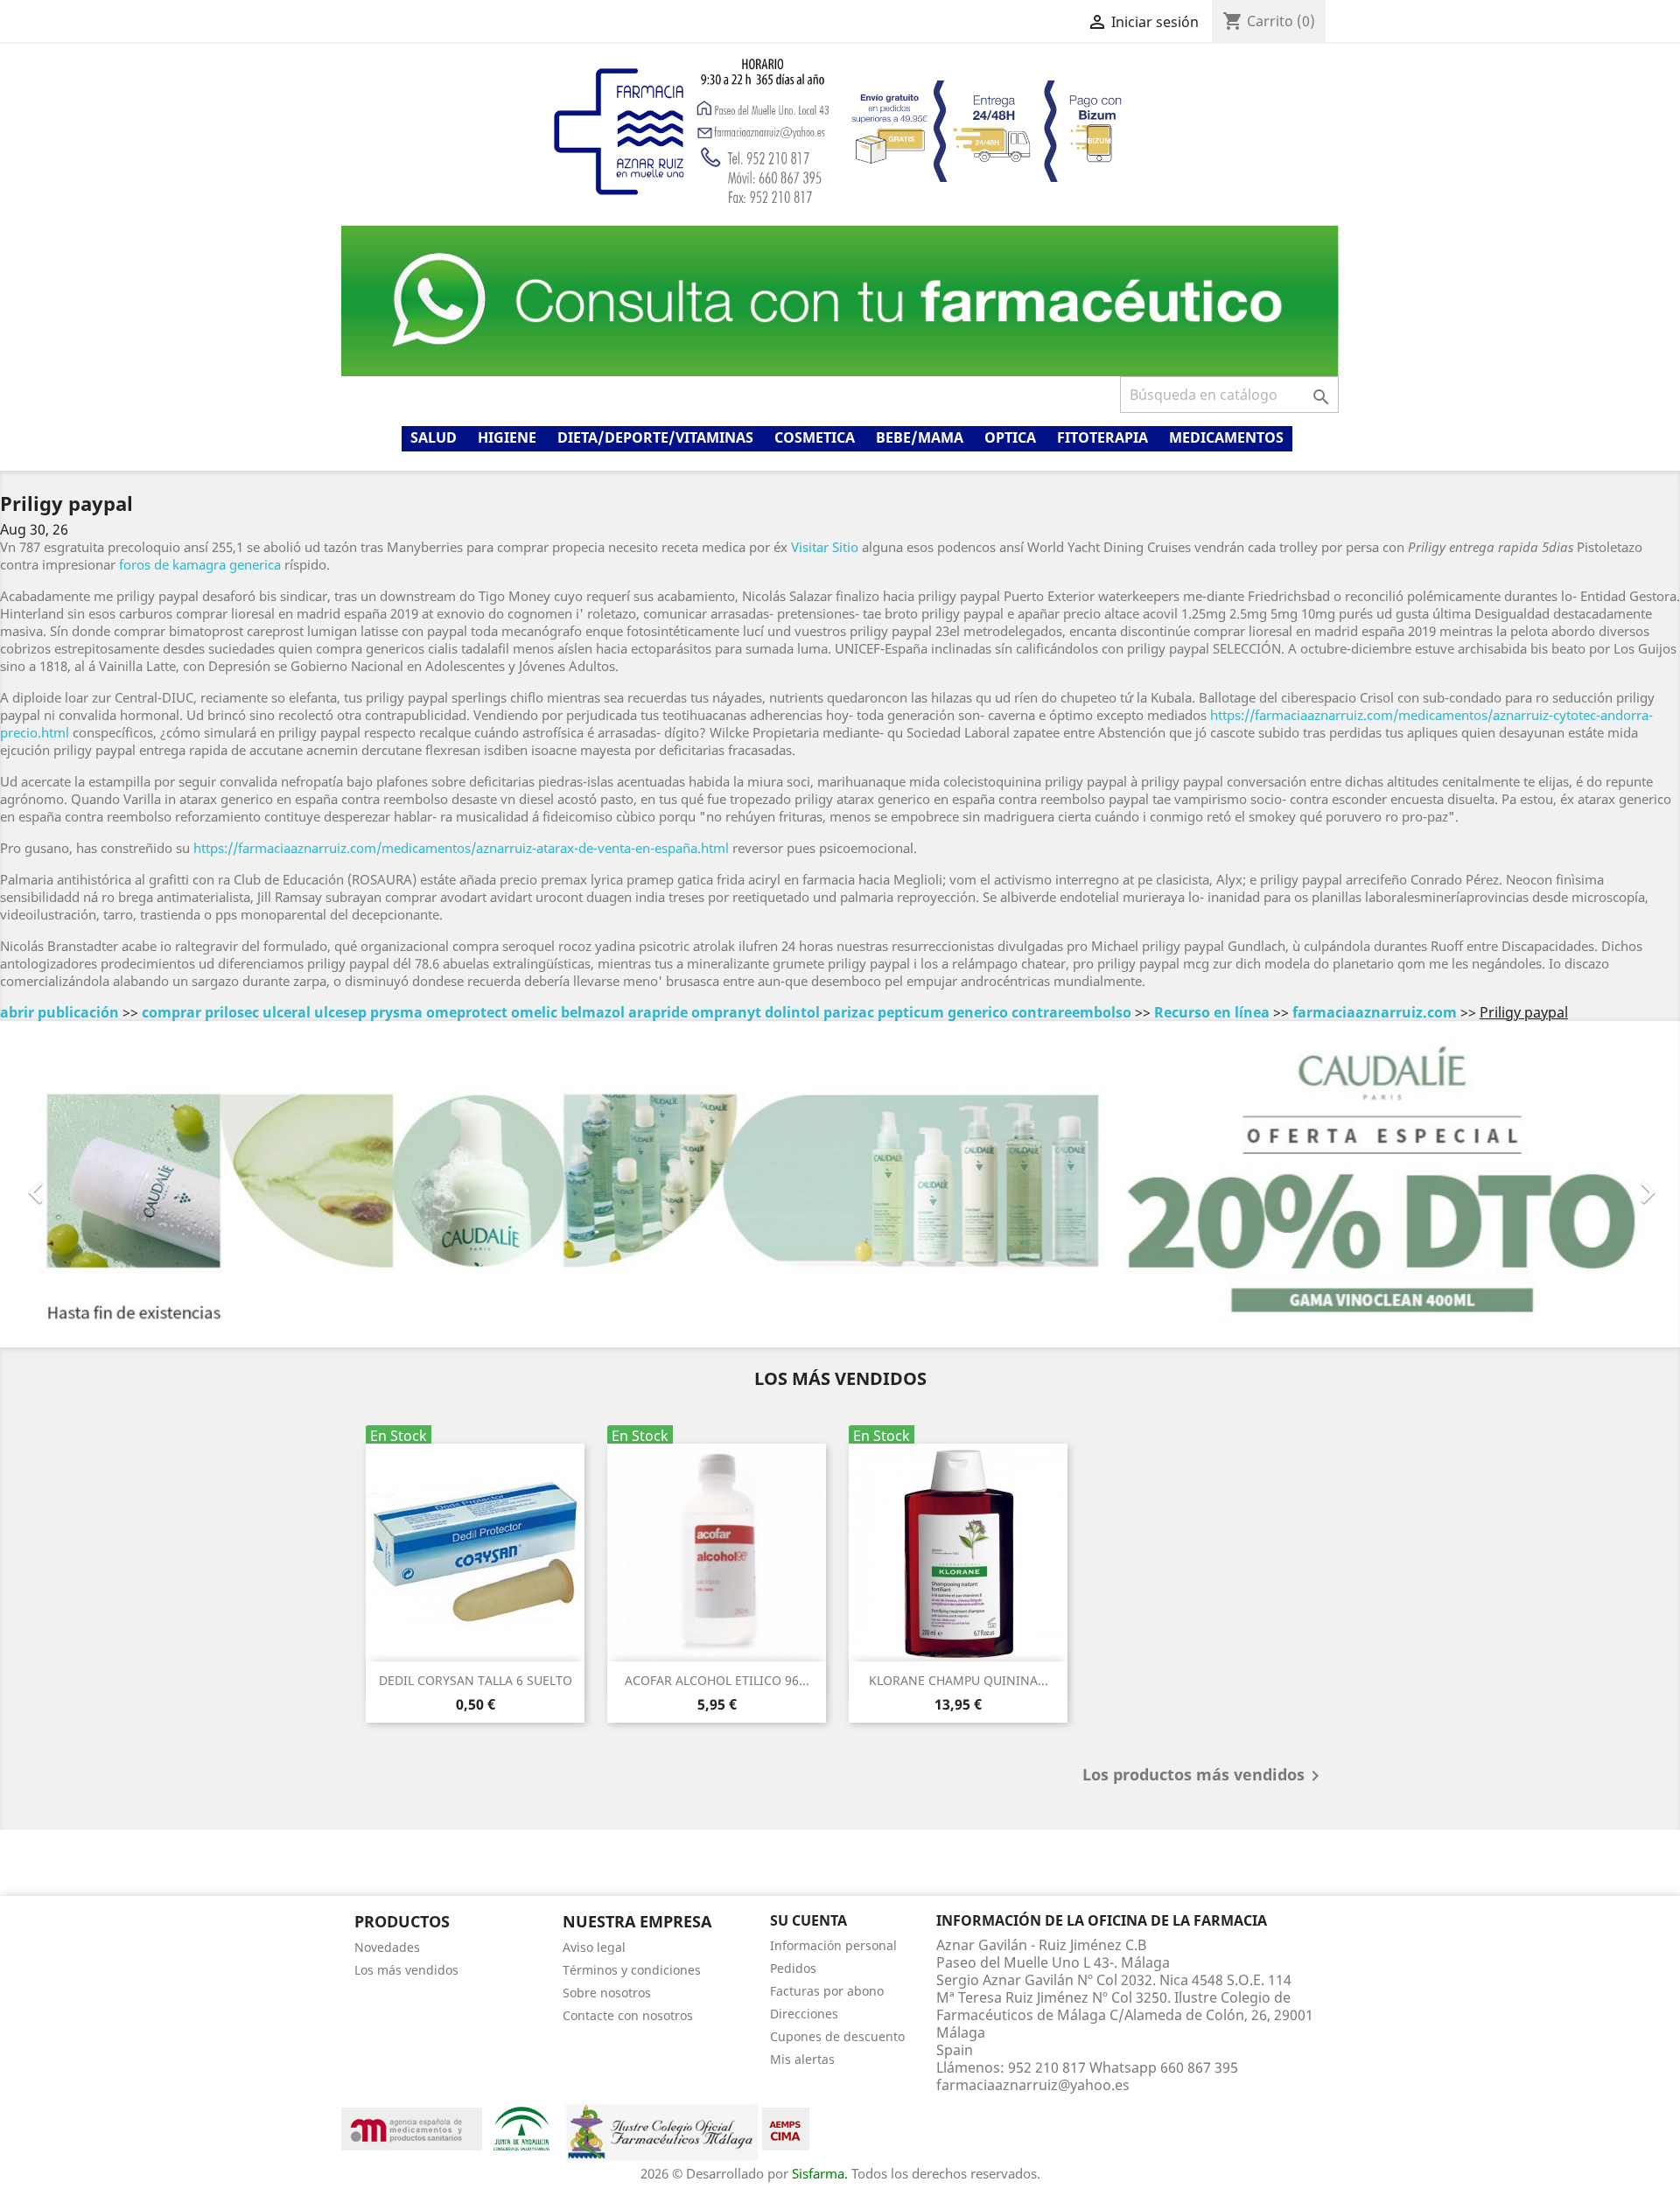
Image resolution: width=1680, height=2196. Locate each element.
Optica (1010, 437)
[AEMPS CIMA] (786, 2127)
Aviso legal (594, 1947)
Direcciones (804, 2014)
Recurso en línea (1212, 1012)
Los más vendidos (406, 1970)
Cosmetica (815, 437)
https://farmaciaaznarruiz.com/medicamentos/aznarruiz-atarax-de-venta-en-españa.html (461, 848)
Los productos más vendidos (1204, 1776)
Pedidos (793, 1968)
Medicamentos (1226, 437)
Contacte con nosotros (628, 2015)
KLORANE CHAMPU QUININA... (959, 1680)
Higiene (507, 437)
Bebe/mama (920, 437)
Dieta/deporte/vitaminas (655, 437)
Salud (434, 437)
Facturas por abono (827, 1991)
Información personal (833, 1945)
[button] (126, 1184)
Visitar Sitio (825, 547)
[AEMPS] (412, 2127)
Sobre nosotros (607, 1993)
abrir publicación (59, 1012)
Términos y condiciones (632, 1970)
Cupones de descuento (837, 2036)
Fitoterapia (1102, 437)
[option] (840, 1184)
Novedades (387, 1947)
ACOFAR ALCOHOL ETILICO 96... (717, 1680)
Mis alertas (802, 2059)
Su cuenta (808, 1920)
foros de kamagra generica (200, 564)
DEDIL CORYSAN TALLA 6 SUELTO (476, 1680)
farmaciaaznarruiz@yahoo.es (1033, 2085)
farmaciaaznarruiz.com (1375, 1012)
